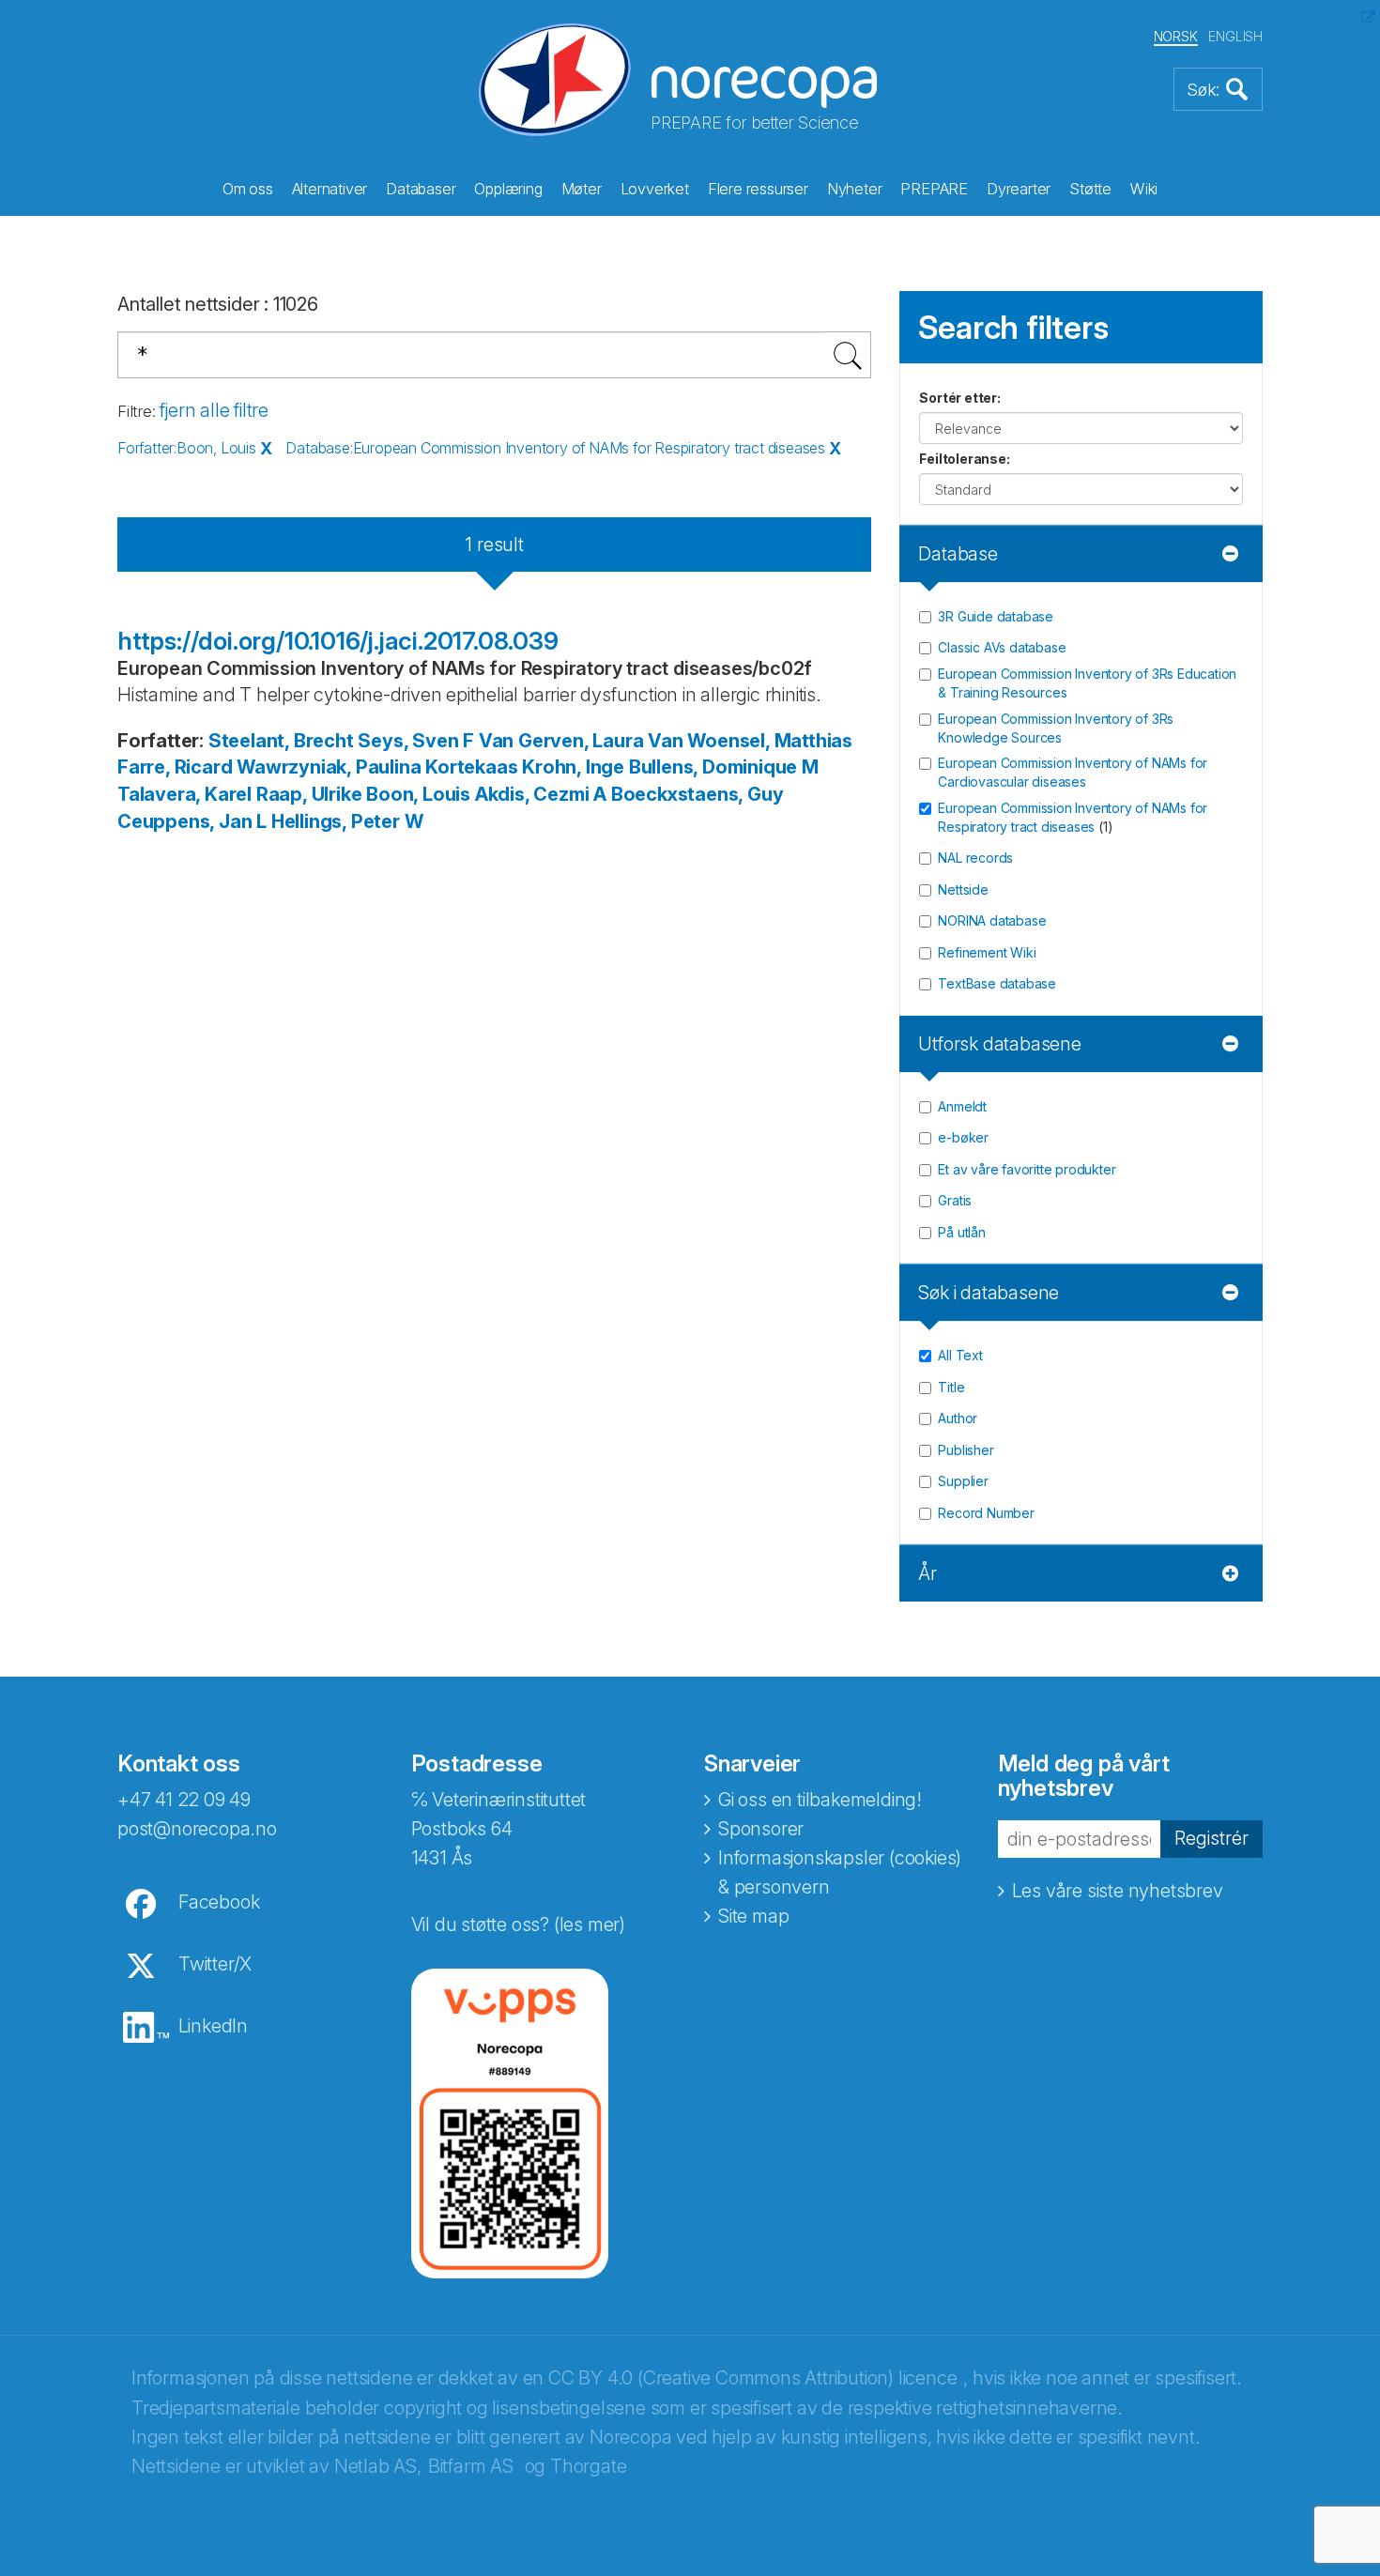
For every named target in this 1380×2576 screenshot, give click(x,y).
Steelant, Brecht (281, 741)
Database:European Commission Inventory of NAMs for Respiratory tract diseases (555, 448)
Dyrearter (1019, 189)
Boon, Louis (418, 794)
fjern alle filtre (214, 410)
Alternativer (330, 189)
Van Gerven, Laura (561, 741)
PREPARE (934, 189)
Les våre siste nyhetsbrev (1118, 1891)
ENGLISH (1235, 36)
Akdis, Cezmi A (541, 794)
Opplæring (508, 189)
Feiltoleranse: (964, 459)
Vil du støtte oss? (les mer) (518, 1924)
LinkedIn (213, 2026)
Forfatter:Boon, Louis (187, 448)
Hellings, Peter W (347, 821)
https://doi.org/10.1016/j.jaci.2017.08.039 (338, 641)
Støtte (1090, 189)
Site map (753, 1916)
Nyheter (855, 189)
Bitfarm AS (471, 2466)
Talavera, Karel (184, 794)
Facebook (219, 1902)
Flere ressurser (758, 189)
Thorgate (588, 2466)
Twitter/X (215, 1964)
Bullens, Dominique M (724, 767)
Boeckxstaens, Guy (698, 794)
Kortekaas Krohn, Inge (525, 767)
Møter (582, 189)
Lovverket (655, 189)
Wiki (1144, 189)
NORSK (1176, 36)
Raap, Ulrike (309, 794)
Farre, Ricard (175, 767)
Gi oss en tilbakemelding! (820, 1800)
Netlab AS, (378, 2466)
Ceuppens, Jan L (192, 821)
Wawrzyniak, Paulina (329, 767)
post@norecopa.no (197, 1829)
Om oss (248, 189)
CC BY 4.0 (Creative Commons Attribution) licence (752, 2378)
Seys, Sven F (416, 741)
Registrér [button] (1211, 1838)
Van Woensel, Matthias (750, 741)
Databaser (421, 189)
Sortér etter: (959, 398)
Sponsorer (761, 1829)
